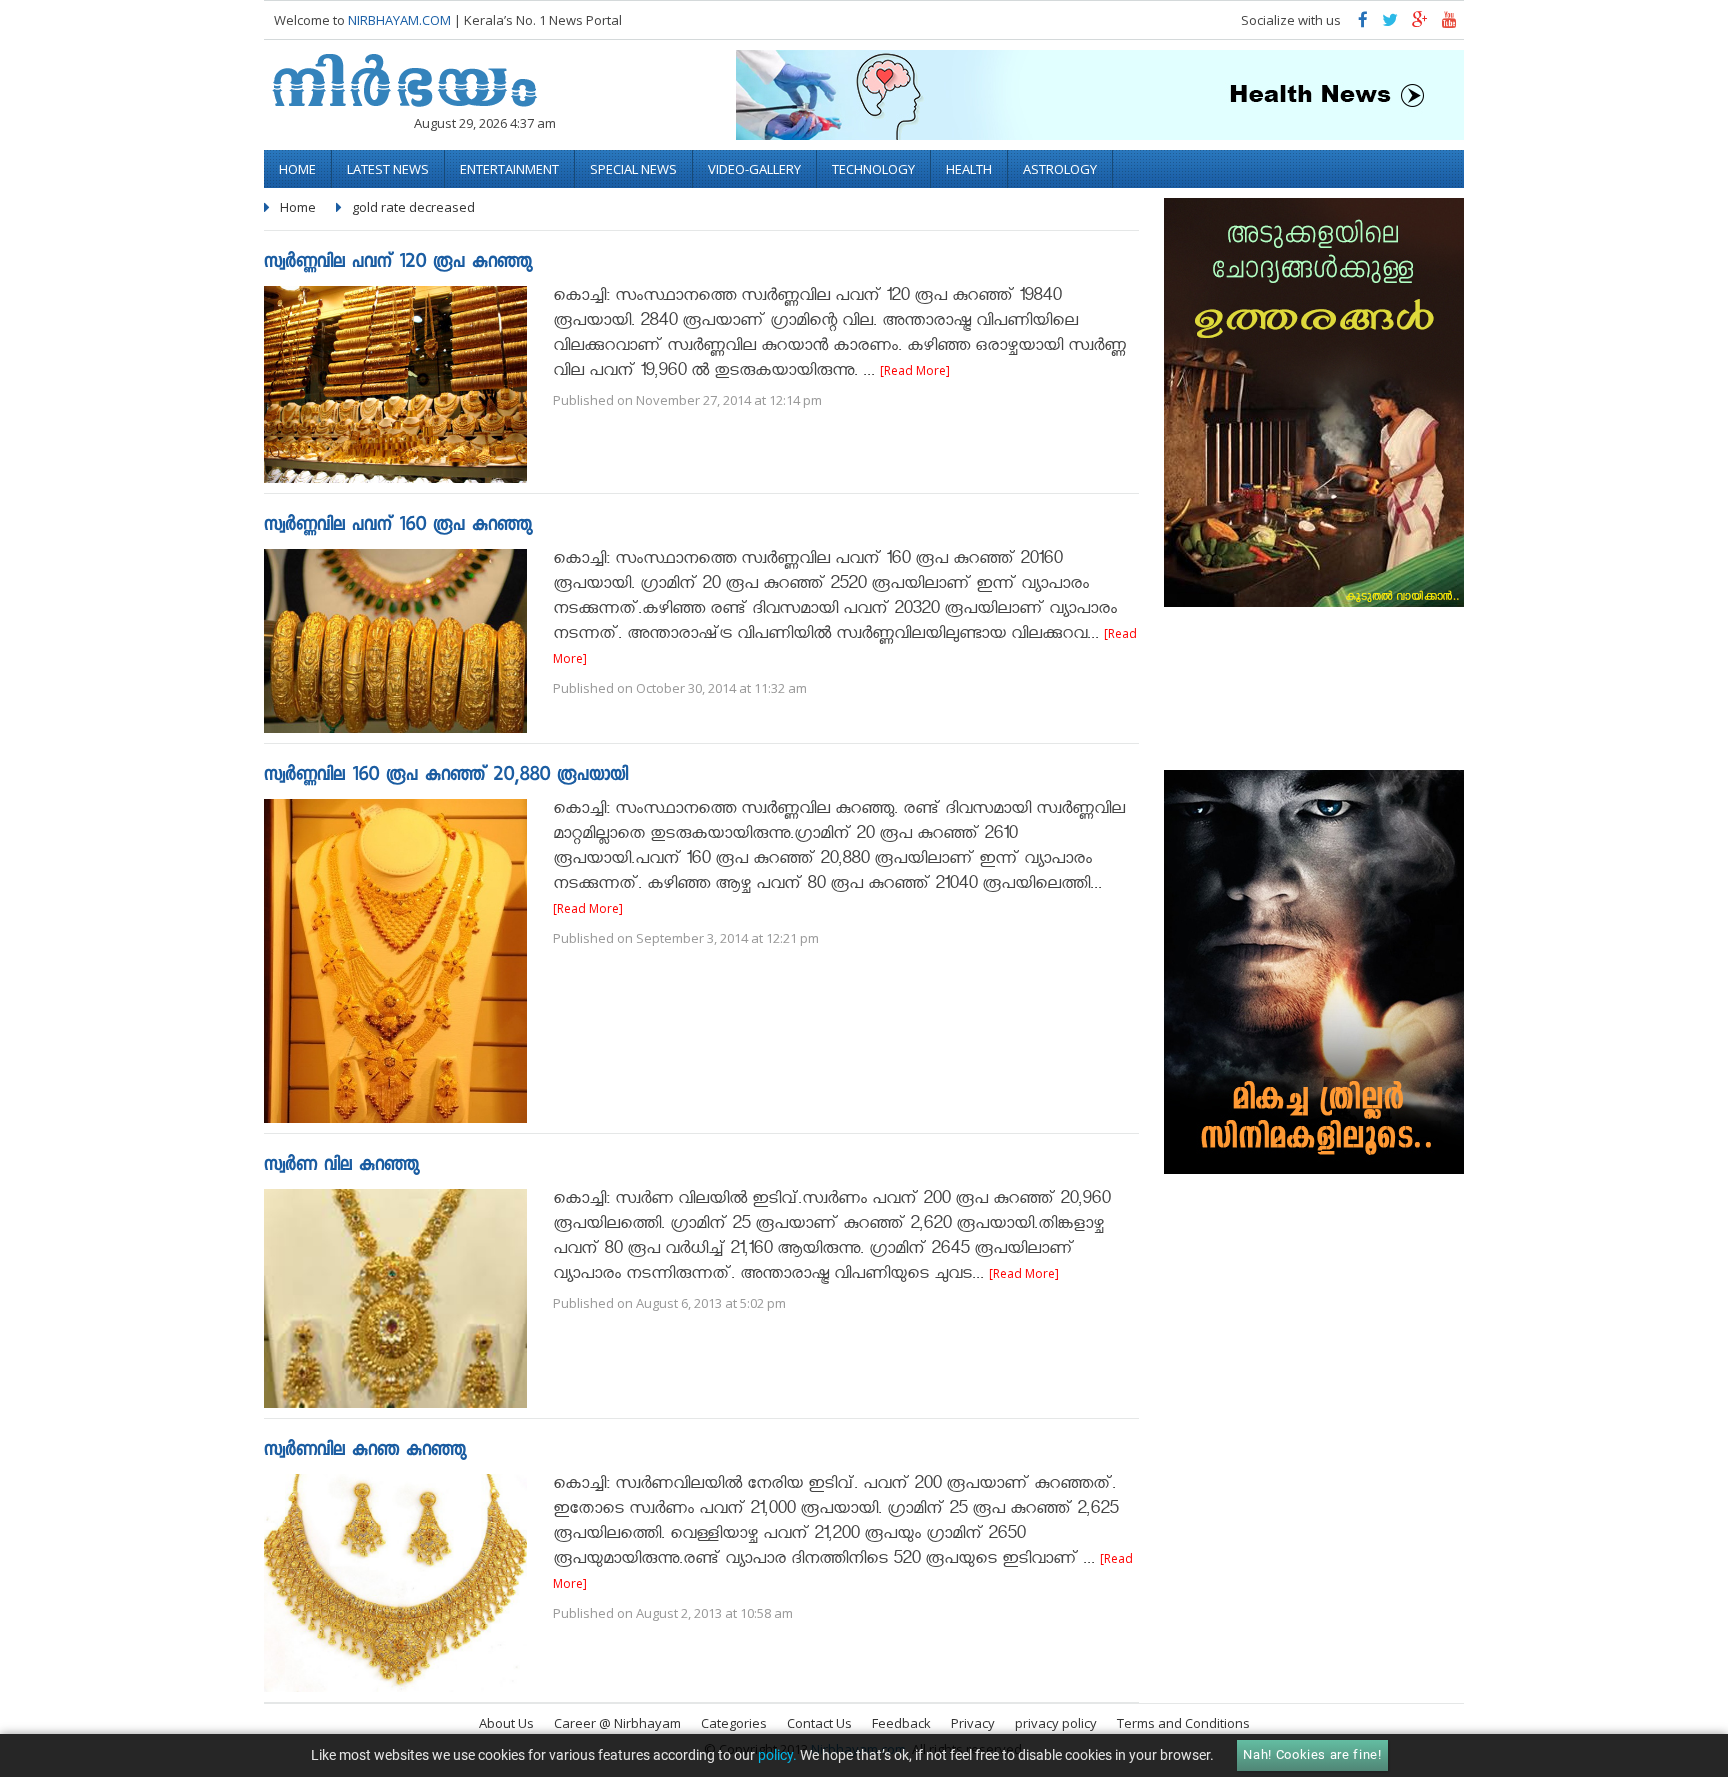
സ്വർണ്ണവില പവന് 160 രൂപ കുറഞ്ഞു (398, 526)
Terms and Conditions (1183, 1723)
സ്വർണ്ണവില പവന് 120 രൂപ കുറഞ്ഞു (398, 263)
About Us (506, 1723)
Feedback (901, 1723)
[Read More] (915, 370)
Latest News (388, 169)
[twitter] (1390, 24)
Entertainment (509, 169)
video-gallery (754, 169)
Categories (734, 1723)
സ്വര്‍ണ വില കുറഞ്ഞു (341, 1166)
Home (297, 169)
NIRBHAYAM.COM (399, 20)
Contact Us (819, 1723)
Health (969, 169)
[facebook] (1363, 24)
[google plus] (1420, 24)
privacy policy (1056, 1723)
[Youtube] (1449, 24)
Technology (873, 169)
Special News (633, 169)
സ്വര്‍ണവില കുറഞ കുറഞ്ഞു (365, 1451)
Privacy (973, 1723)
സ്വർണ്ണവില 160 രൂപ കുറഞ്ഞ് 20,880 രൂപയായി (446, 776)
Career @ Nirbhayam (617, 1723)
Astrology (1060, 169)
